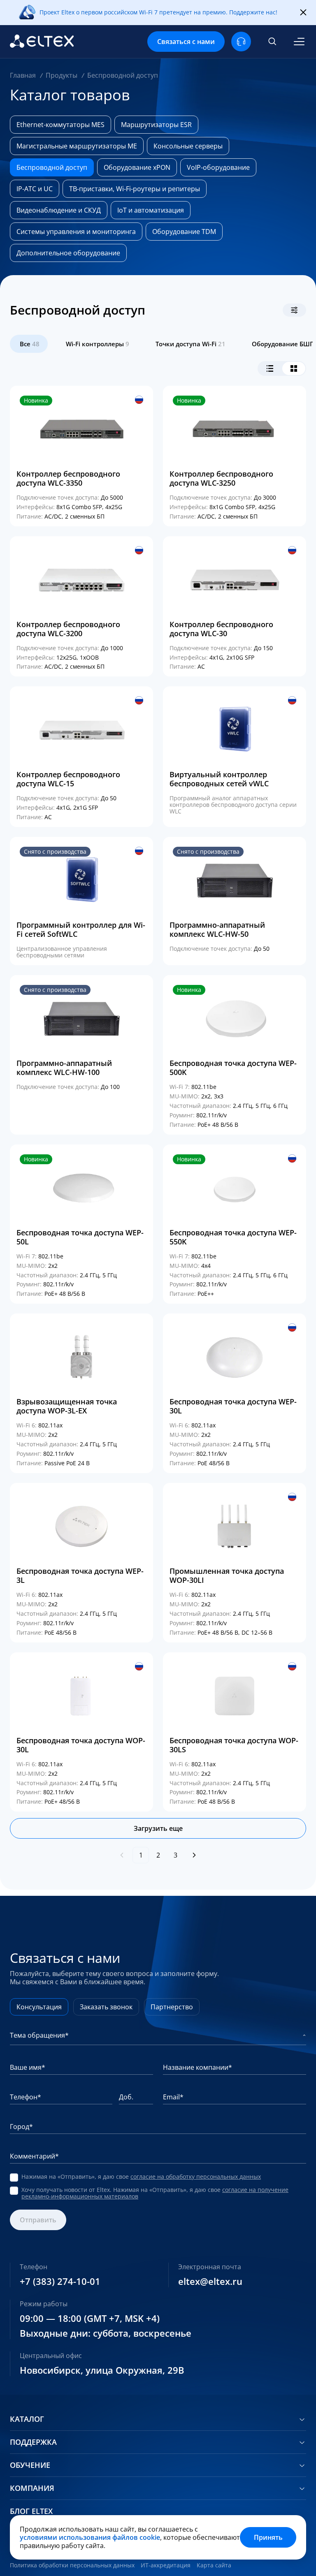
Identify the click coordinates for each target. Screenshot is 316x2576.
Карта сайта (214, 2565)
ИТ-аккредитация (166, 2565)
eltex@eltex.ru (210, 2282)
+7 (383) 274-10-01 (60, 2282)
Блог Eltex (31, 2511)
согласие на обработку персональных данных (196, 2176)
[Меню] (299, 42)
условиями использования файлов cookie (90, 2537)
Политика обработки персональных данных (72, 2565)
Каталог (27, 2419)
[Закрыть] (303, 13)
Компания (32, 2488)
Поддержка (33, 2442)
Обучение (30, 2465)
